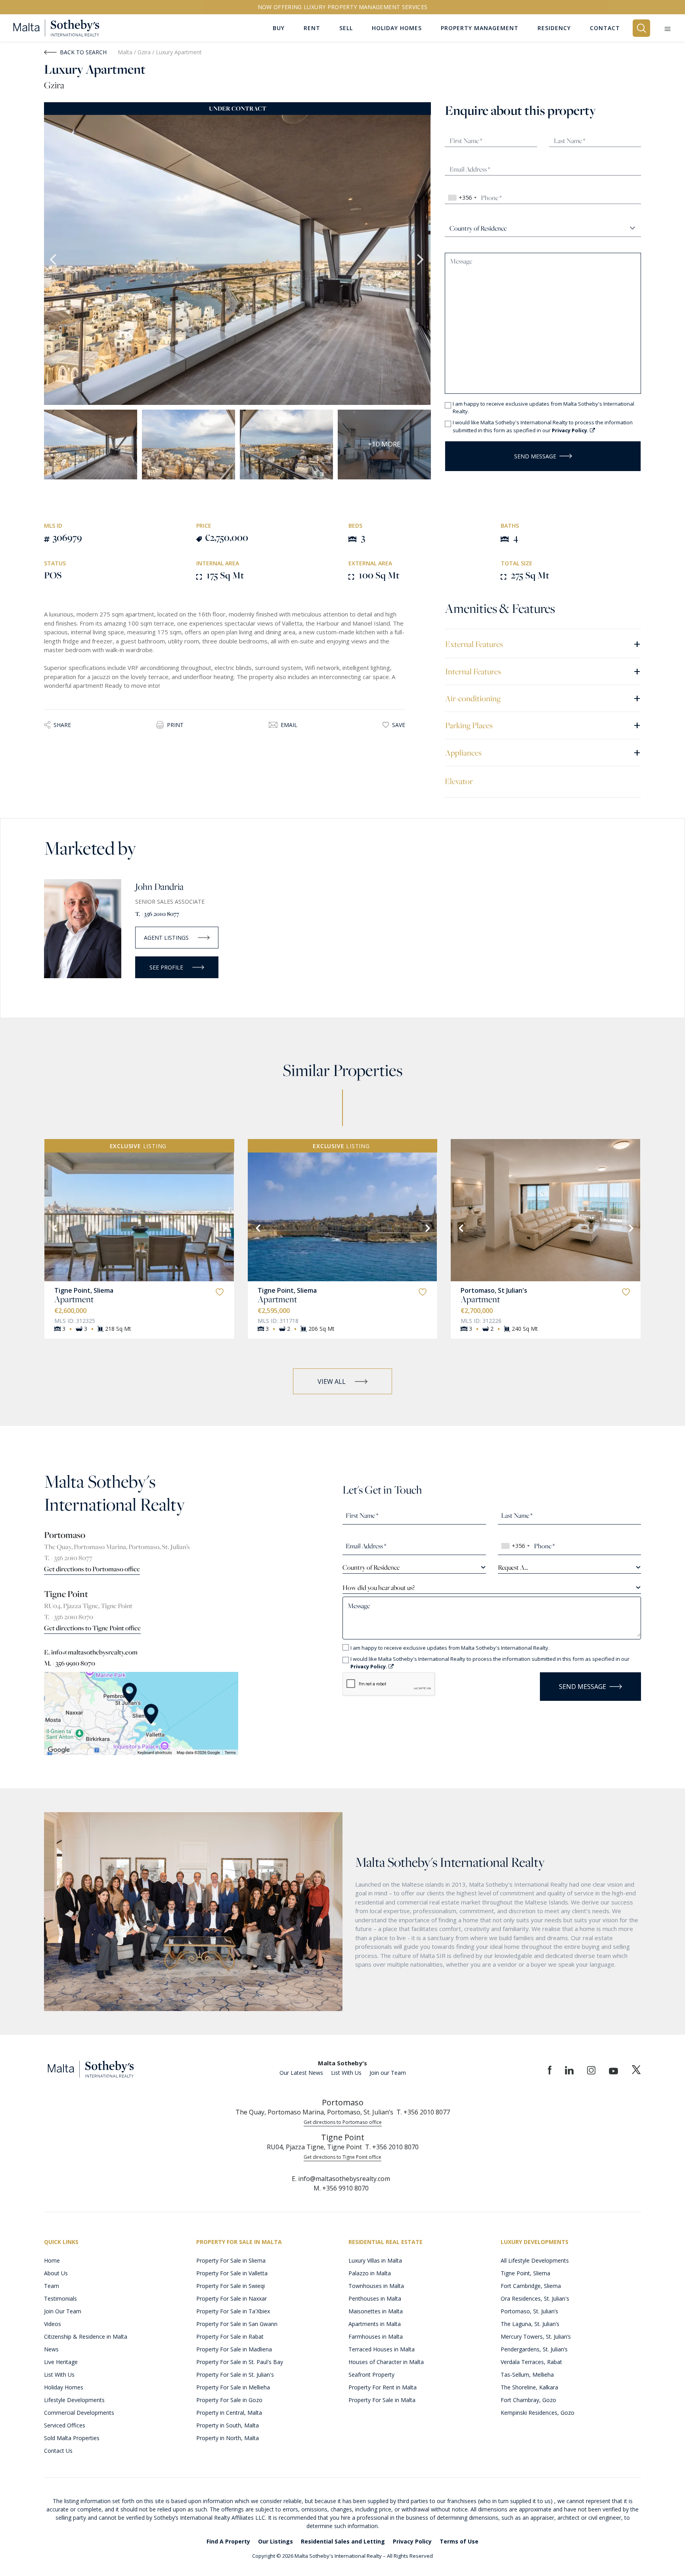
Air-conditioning (543, 698)
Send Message (535, 456)
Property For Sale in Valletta (232, 2273)
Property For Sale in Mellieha (233, 2387)
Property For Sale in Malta (382, 2400)
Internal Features (543, 671)
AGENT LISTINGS (166, 938)
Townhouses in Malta (376, 2286)
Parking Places (543, 725)
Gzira (145, 52)
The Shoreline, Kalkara (529, 2387)
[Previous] (54, 1227)
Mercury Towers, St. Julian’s (536, 2337)
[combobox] (462, 198)
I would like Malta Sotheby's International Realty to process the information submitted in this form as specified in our (543, 426)
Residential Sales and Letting (343, 2541)
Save (399, 725)
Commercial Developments (79, 2413)
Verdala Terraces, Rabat (531, 2362)
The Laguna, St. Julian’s (530, 2324)
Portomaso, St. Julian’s (529, 2311)
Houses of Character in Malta (386, 2362)
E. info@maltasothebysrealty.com (91, 1652)
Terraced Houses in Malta (382, 2349)
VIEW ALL (332, 1381)
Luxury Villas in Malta (375, 2260)
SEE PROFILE (166, 967)
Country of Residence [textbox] (371, 1567)
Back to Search (83, 52)
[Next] (224, 1227)
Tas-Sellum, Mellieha (527, 2375)
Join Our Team (63, 2311)
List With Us (346, 2073)
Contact (605, 28)
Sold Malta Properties (72, 2438)
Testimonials (60, 2298)
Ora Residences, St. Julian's (535, 2298)
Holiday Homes (64, 2387)
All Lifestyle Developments (535, 2260)
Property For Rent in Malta (383, 2387)
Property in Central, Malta (229, 2413)
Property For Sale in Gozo (229, 2400)
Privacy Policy (412, 2541)
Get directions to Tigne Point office (92, 1628)
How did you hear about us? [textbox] (379, 1588)
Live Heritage (61, 2362)
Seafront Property (371, 2375)
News (51, 2349)
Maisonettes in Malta (376, 2311)
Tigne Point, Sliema (84, 1290)
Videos (53, 2324)
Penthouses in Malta (375, 2298)
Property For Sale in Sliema (231, 2260)
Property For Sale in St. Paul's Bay (240, 2362)
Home (52, 2260)
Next (421, 260)
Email (289, 725)
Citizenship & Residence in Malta (86, 2337)
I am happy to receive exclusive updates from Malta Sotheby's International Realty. (543, 408)
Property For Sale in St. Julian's (235, 2375)
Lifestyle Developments (74, 2400)
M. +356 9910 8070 (70, 1663)
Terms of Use (459, 2541)
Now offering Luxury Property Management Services (343, 7)
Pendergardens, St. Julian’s (534, 2349)
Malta (125, 52)
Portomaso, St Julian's (494, 1290)
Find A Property (228, 2541)
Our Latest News (301, 2073)
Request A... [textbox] (513, 1567)
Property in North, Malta (228, 2438)
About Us (56, 2273)
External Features (543, 644)
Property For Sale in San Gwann (237, 2324)
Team (52, 2286)
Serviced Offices (65, 2425)
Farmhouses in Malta (376, 2337)
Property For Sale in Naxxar (232, 2298)
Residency (554, 28)
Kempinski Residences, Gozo (538, 2413)
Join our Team (388, 2073)
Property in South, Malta (228, 2425)
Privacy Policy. (571, 430)
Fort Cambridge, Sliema (531, 2286)
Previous (54, 260)
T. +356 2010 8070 (69, 1617)
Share (62, 725)
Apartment (74, 1299)
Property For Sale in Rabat (230, 2337)
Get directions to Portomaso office (92, 1569)
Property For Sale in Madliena (234, 2349)
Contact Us (58, 2451)
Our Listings (276, 2541)
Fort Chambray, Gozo (528, 2400)
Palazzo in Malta (370, 2273)
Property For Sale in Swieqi (231, 2286)
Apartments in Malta (375, 2324)
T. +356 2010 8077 (157, 914)
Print (175, 725)
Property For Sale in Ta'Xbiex (233, 2311)
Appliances (543, 752)
